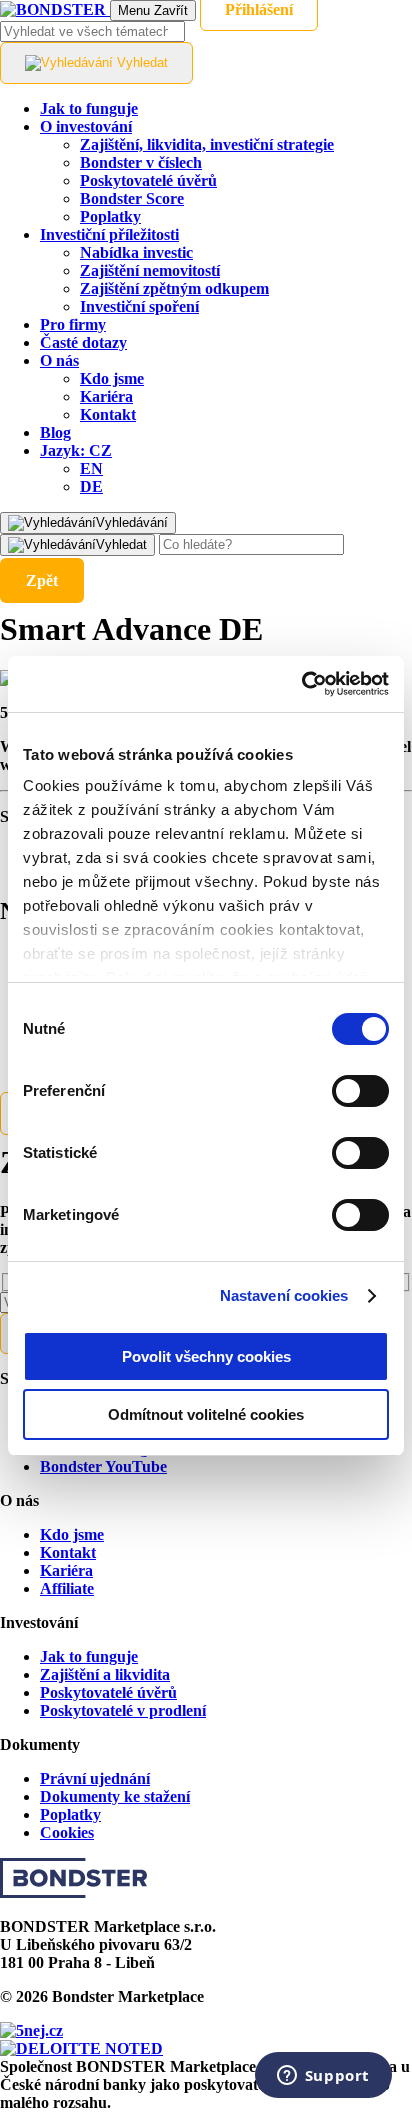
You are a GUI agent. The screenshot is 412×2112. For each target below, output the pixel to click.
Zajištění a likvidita (105, 1674)
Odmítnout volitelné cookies (206, 1414)
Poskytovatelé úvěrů (108, 1692)
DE (91, 486)
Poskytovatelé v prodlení (123, 1710)
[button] (76, 450)
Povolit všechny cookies (206, 1356)
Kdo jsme (72, 1534)
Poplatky (70, 1814)
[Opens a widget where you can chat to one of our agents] (323, 2077)
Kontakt (68, 1552)
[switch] (360, 1091)
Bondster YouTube (103, 1466)
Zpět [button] (42, 580)
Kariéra (66, 1570)
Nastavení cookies (284, 1295)
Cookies (67, 1832)
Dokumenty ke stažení (115, 1796)
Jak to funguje (89, 1656)
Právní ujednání (95, 1778)
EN (91, 468)
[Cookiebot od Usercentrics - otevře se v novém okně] (301, 684)
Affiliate (67, 1588)
